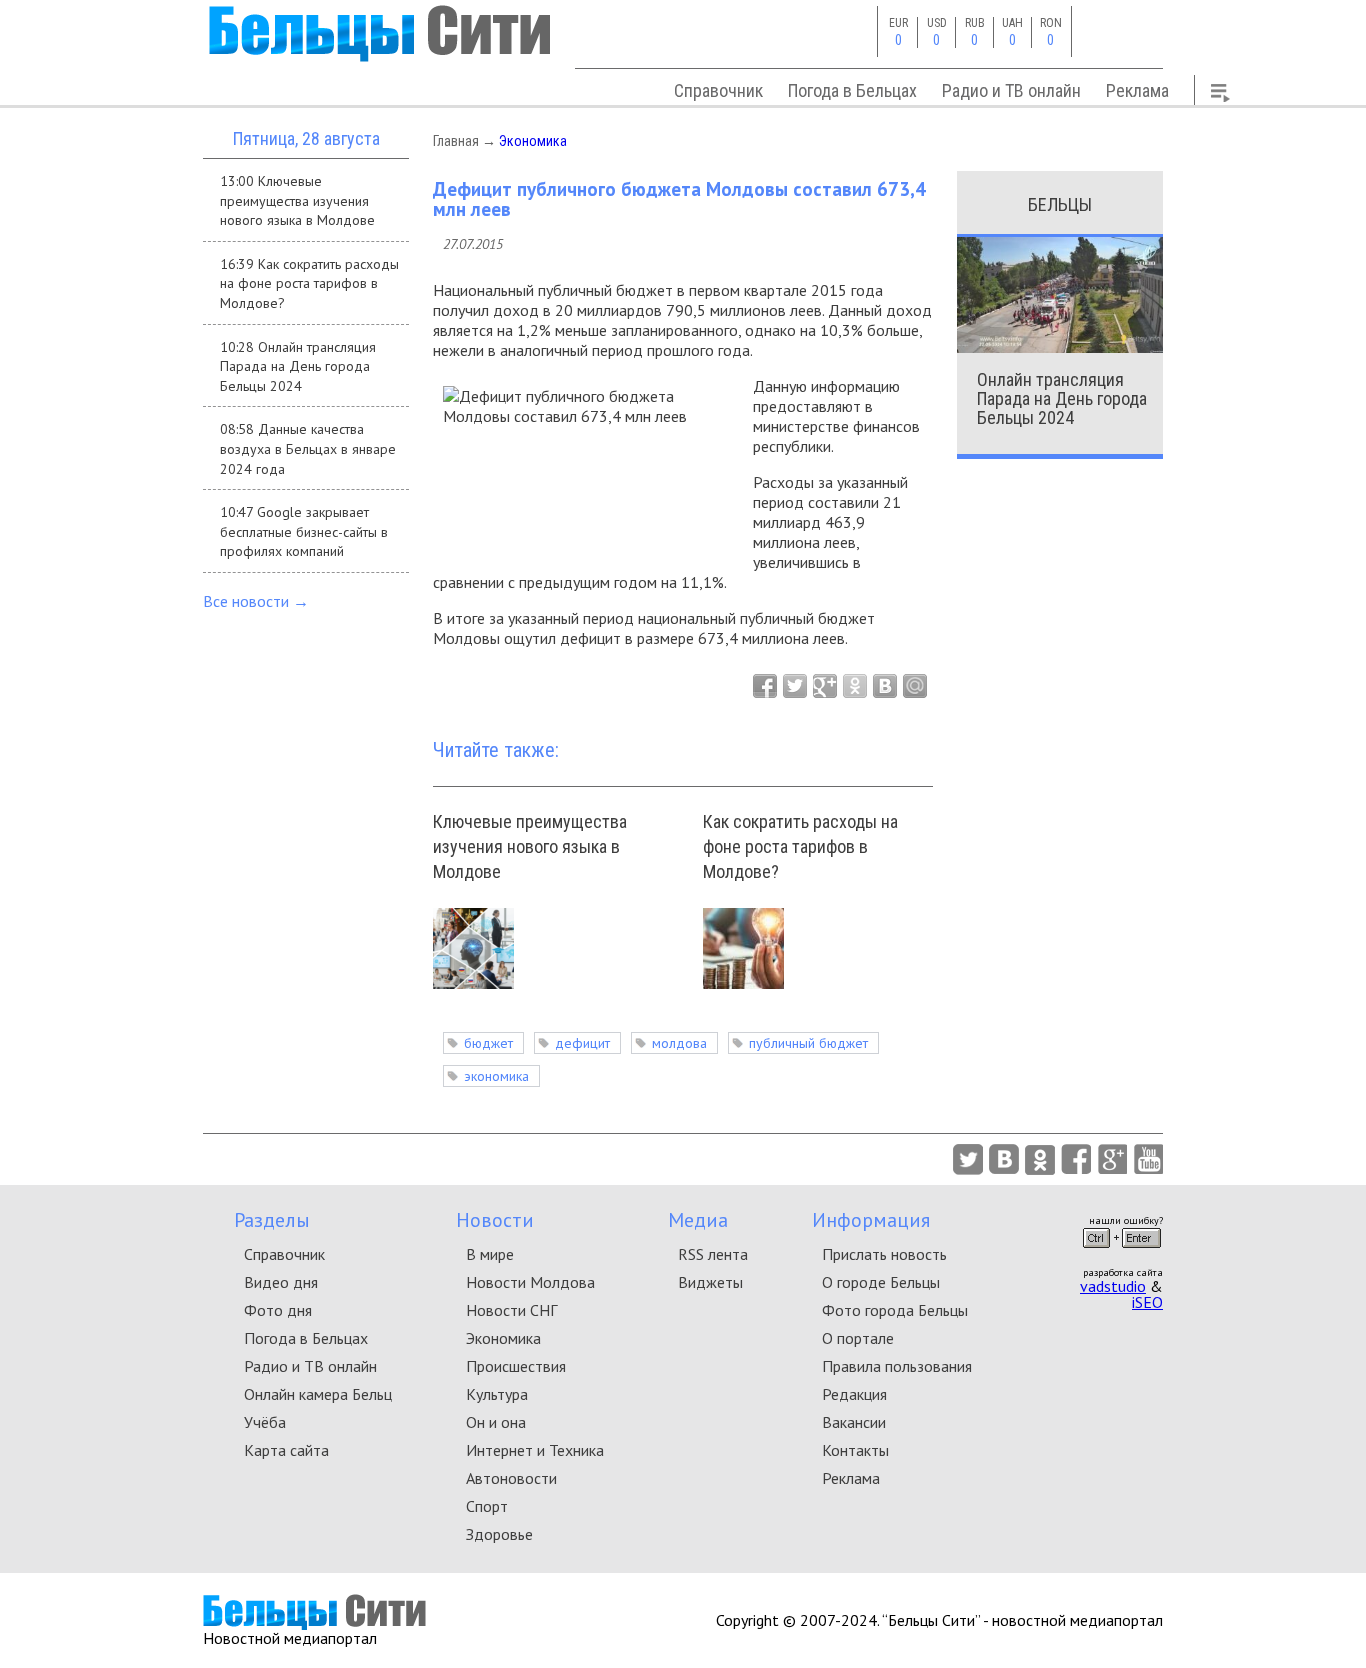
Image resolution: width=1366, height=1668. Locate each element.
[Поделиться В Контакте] (885, 686)
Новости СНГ (511, 1310)
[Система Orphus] (1122, 1254)
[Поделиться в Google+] (825, 686)
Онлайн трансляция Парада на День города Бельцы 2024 (1062, 398)
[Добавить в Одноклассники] (855, 686)
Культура (497, 1394)
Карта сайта (286, 1450)
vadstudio (1113, 1286)
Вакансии (854, 1422)
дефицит (582, 1043)
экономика (496, 1076)
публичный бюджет (808, 1043)
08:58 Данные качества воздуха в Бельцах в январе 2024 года (308, 448)
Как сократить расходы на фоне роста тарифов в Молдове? (800, 846)
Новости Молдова (530, 1282)
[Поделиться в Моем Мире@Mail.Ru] (915, 686)
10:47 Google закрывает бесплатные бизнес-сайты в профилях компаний (304, 531)
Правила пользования (897, 1366)
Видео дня (281, 1282)
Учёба (265, 1422)
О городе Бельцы (881, 1282)
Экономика (533, 141)
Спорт (487, 1506)
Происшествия (516, 1366)
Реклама (1137, 90)
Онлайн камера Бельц (318, 1394)
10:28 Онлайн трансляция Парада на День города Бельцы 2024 (298, 366)
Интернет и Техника (535, 1450)
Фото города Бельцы (895, 1310)
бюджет (488, 1043)
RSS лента (713, 1254)
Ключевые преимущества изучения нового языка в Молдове (530, 846)
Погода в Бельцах (852, 90)
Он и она (496, 1422)
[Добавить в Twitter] (795, 686)
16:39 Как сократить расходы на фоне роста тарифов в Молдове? (309, 283)
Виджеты (710, 1282)
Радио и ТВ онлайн (1011, 90)
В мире (490, 1254)
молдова (679, 1043)
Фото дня (278, 1310)
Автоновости (511, 1478)
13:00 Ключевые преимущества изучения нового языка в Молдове (297, 200)
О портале (858, 1338)
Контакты (855, 1450)
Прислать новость (884, 1254)
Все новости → (256, 601)
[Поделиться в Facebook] (765, 686)
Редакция (854, 1394)
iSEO (1147, 1302)
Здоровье (499, 1534)
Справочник (718, 90)
